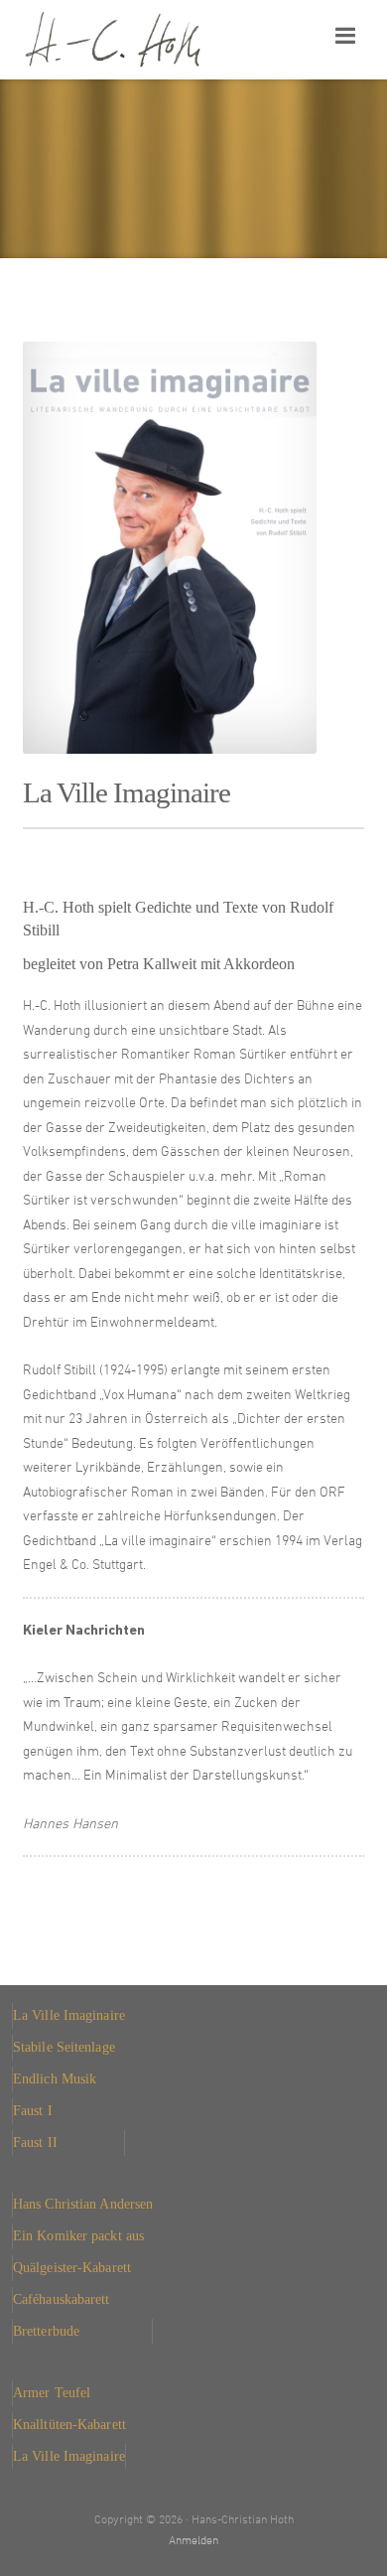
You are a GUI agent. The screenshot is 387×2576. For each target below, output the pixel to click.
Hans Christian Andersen (83, 2204)
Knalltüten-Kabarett (69, 2424)
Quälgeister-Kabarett (72, 2267)
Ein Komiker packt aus (78, 2235)
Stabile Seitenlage (64, 2047)
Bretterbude (46, 2331)
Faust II (35, 2142)
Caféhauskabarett (62, 2299)
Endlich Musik (55, 2078)
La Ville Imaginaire (69, 2015)
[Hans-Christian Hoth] (152, 40)
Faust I (33, 2110)
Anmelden (193, 2541)
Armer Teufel (52, 2392)
